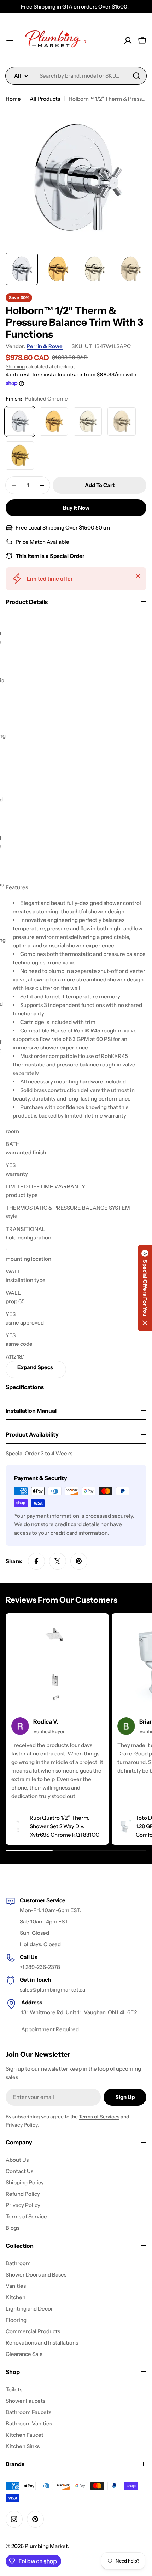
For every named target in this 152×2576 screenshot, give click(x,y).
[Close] (138, 576)
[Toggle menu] (10, 40)
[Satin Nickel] (122, 421)
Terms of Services (99, 2117)
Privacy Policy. (22, 2125)
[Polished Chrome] (20, 421)
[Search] (136, 76)
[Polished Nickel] (88, 421)
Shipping (15, 366)
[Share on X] (58, 1561)
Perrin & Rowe (45, 346)
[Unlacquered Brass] (20, 455)
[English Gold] (54, 421)
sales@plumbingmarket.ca (52, 1990)
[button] (145, 1288)
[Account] (128, 40)
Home (13, 99)
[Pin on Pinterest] (79, 1561)
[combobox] (76, 76)
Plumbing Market (46, 2546)
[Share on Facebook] (36, 1561)
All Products (45, 99)
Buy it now (76, 508)
